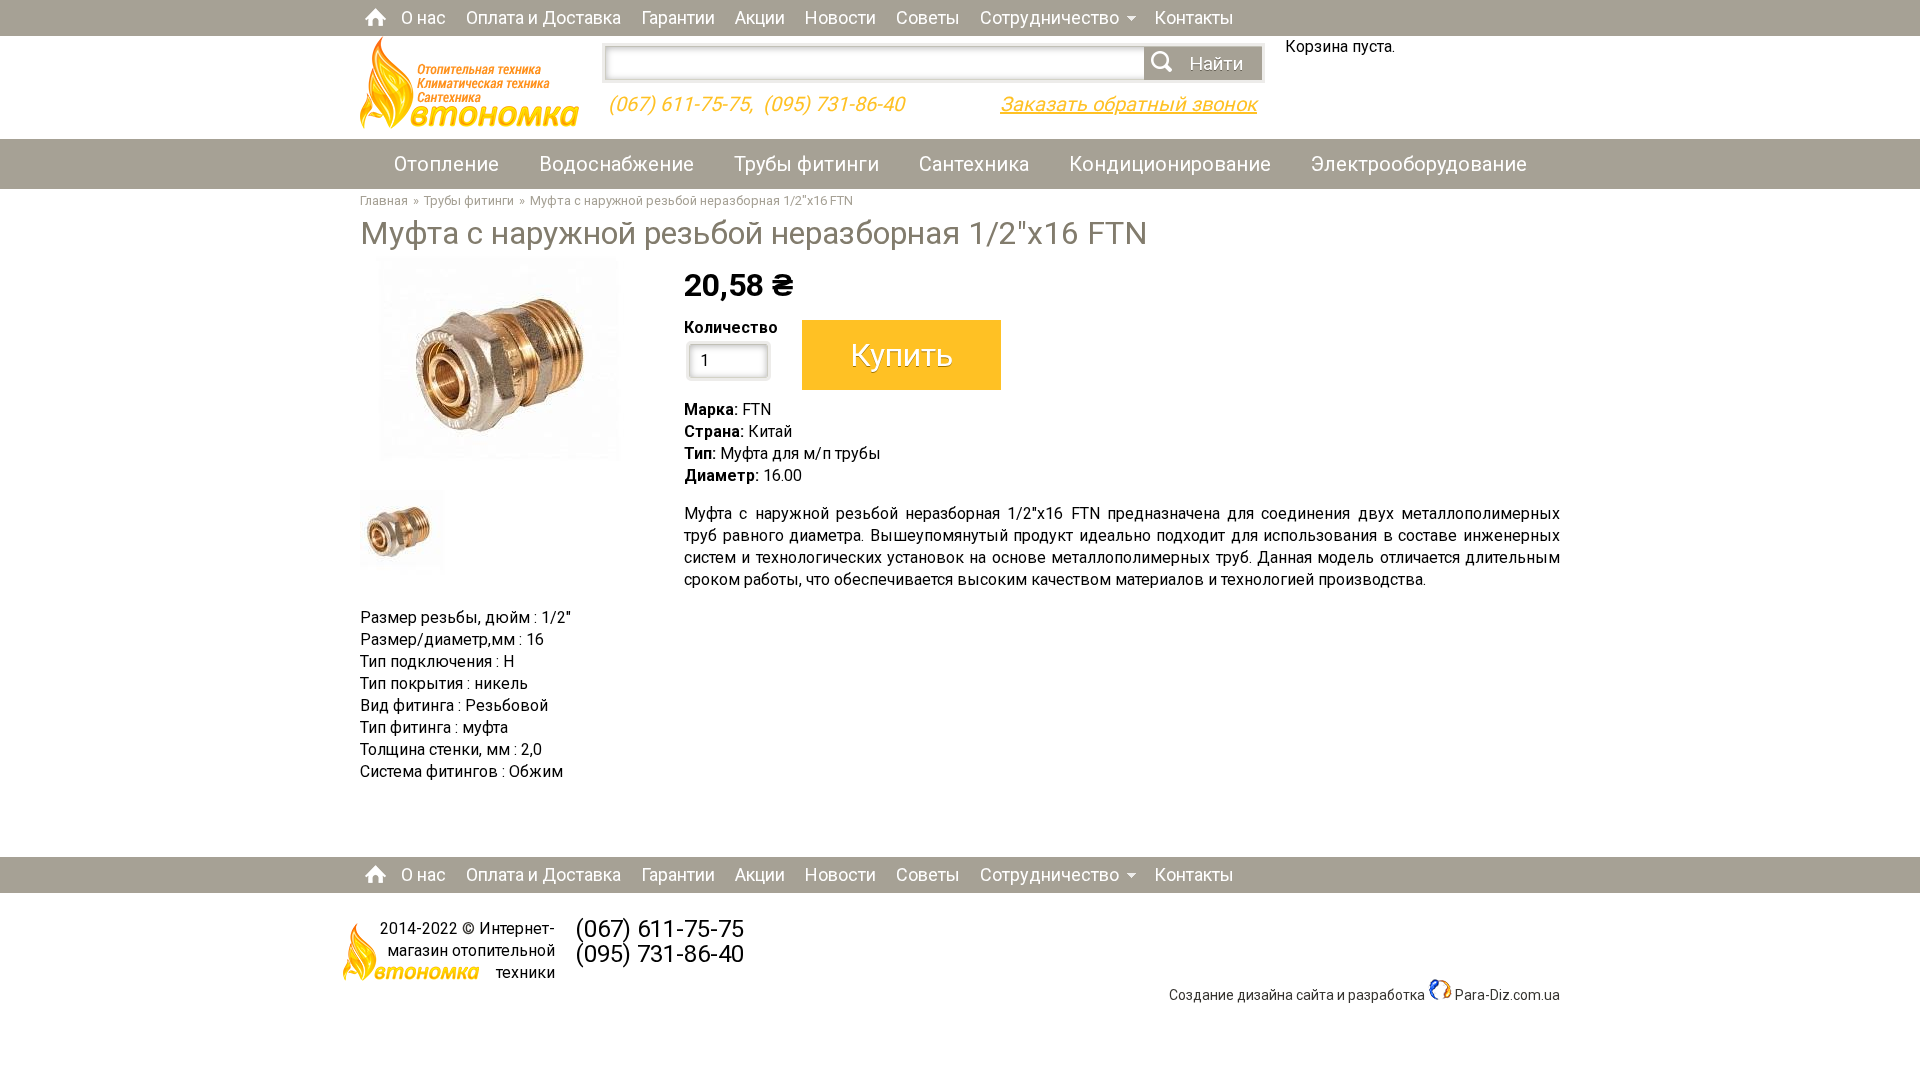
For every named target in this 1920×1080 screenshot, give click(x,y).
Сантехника (974, 164)
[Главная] (469, 123)
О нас (423, 17)
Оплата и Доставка (543, 17)
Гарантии (678, 17)
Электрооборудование (1419, 164)
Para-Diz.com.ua (1506, 995)
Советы (928, 17)
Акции (760, 17)
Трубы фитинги (806, 164)
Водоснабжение (616, 164)
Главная (375, 17)
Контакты (1194, 17)
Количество (731, 327)
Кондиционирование (1170, 164)
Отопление (446, 164)
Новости (840, 17)
